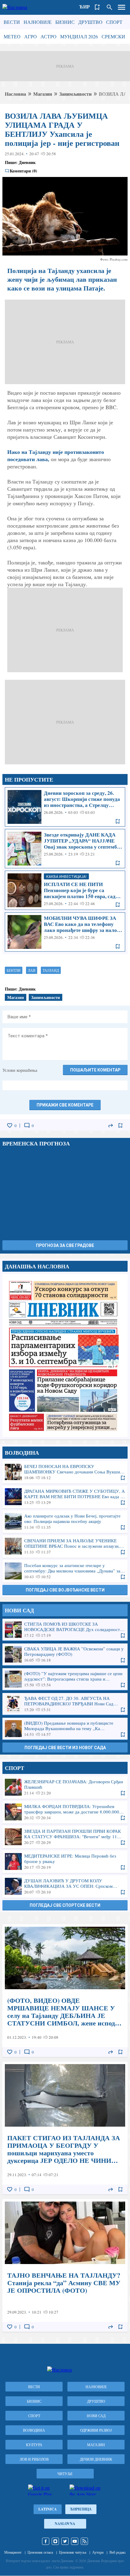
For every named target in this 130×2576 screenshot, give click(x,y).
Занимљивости (75, 94)
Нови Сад (96, 2416)
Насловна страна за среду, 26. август (65, 1355)
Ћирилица (81, 2509)
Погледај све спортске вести (65, 1905)
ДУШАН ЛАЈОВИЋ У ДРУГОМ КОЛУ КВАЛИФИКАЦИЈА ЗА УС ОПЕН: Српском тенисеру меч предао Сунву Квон (65, 1886)
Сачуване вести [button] (97, 7)
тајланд (51, 970)
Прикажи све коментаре (65, 1105)
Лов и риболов (34, 2459)
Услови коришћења (20, 1070)
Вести (12, 22)
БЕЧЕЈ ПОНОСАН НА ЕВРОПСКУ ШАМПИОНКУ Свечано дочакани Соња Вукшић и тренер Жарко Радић (65, 1472)
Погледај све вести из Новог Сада (65, 1748)
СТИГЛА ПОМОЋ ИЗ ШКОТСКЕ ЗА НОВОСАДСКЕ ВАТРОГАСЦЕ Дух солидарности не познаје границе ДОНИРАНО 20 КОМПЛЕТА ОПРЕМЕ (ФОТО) (65, 1630)
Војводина (34, 2430)
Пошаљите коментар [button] (95, 1070)
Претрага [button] (109, 7)
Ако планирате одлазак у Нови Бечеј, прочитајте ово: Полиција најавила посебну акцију (65, 1521)
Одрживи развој (96, 2430)
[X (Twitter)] (65, 2541)
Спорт (114, 22)
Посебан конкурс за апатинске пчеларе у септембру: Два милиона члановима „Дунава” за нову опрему (65, 1571)
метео (12, 36)
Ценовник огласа (40, 2552)
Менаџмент (13, 2552)
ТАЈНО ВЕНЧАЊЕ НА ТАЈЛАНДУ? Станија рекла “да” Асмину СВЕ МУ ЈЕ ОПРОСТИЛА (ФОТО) (65, 2265)
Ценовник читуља (73, 2552)
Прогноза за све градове (65, 1245)
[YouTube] (75, 2541)
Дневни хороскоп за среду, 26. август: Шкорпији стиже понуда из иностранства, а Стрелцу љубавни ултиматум (65, 807)
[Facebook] (46, 2541)
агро (31, 36)
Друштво (90, 22)
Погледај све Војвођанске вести (65, 1590)
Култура (34, 2445)
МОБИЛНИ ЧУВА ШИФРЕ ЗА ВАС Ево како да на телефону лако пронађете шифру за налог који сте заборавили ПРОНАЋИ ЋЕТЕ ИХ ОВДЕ (65, 932)
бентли (14, 970)
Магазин (43, 94)
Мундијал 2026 (79, 36)
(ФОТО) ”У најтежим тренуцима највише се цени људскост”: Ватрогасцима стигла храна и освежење (65, 1679)
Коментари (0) (23, 171)
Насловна (15, 94)
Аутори (98, 2552)
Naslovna (65, 2524)
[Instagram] (55, 2541)
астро (49, 36)
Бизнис (65, 22)
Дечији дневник (96, 2459)
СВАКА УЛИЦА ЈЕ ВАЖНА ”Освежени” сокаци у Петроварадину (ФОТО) (65, 1654)
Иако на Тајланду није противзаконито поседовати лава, (56, 455)
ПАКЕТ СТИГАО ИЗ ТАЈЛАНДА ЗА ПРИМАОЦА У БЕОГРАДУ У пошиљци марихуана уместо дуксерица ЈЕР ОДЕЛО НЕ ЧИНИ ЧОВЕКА (65, 2128)
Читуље (65, 2474)
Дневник (27, 162)
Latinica (48, 2509)
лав (32, 970)
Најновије (38, 22)
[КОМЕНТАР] (27, 1126)
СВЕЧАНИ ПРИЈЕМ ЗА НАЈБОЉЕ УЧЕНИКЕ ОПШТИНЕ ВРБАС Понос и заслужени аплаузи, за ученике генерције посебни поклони (65, 1546)
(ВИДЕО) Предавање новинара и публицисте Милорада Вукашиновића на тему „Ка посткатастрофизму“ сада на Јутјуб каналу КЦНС (65, 1729)
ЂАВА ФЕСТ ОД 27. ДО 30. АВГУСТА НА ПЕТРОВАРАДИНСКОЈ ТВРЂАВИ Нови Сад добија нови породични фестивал (65, 1704)
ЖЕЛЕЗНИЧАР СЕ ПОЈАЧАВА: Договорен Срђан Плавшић (65, 1787)
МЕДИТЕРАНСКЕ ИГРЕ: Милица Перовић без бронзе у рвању (65, 1861)
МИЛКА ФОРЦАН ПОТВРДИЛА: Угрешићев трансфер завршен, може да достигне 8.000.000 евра (65, 1812)
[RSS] (84, 2541)
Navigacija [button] (122, 7)
